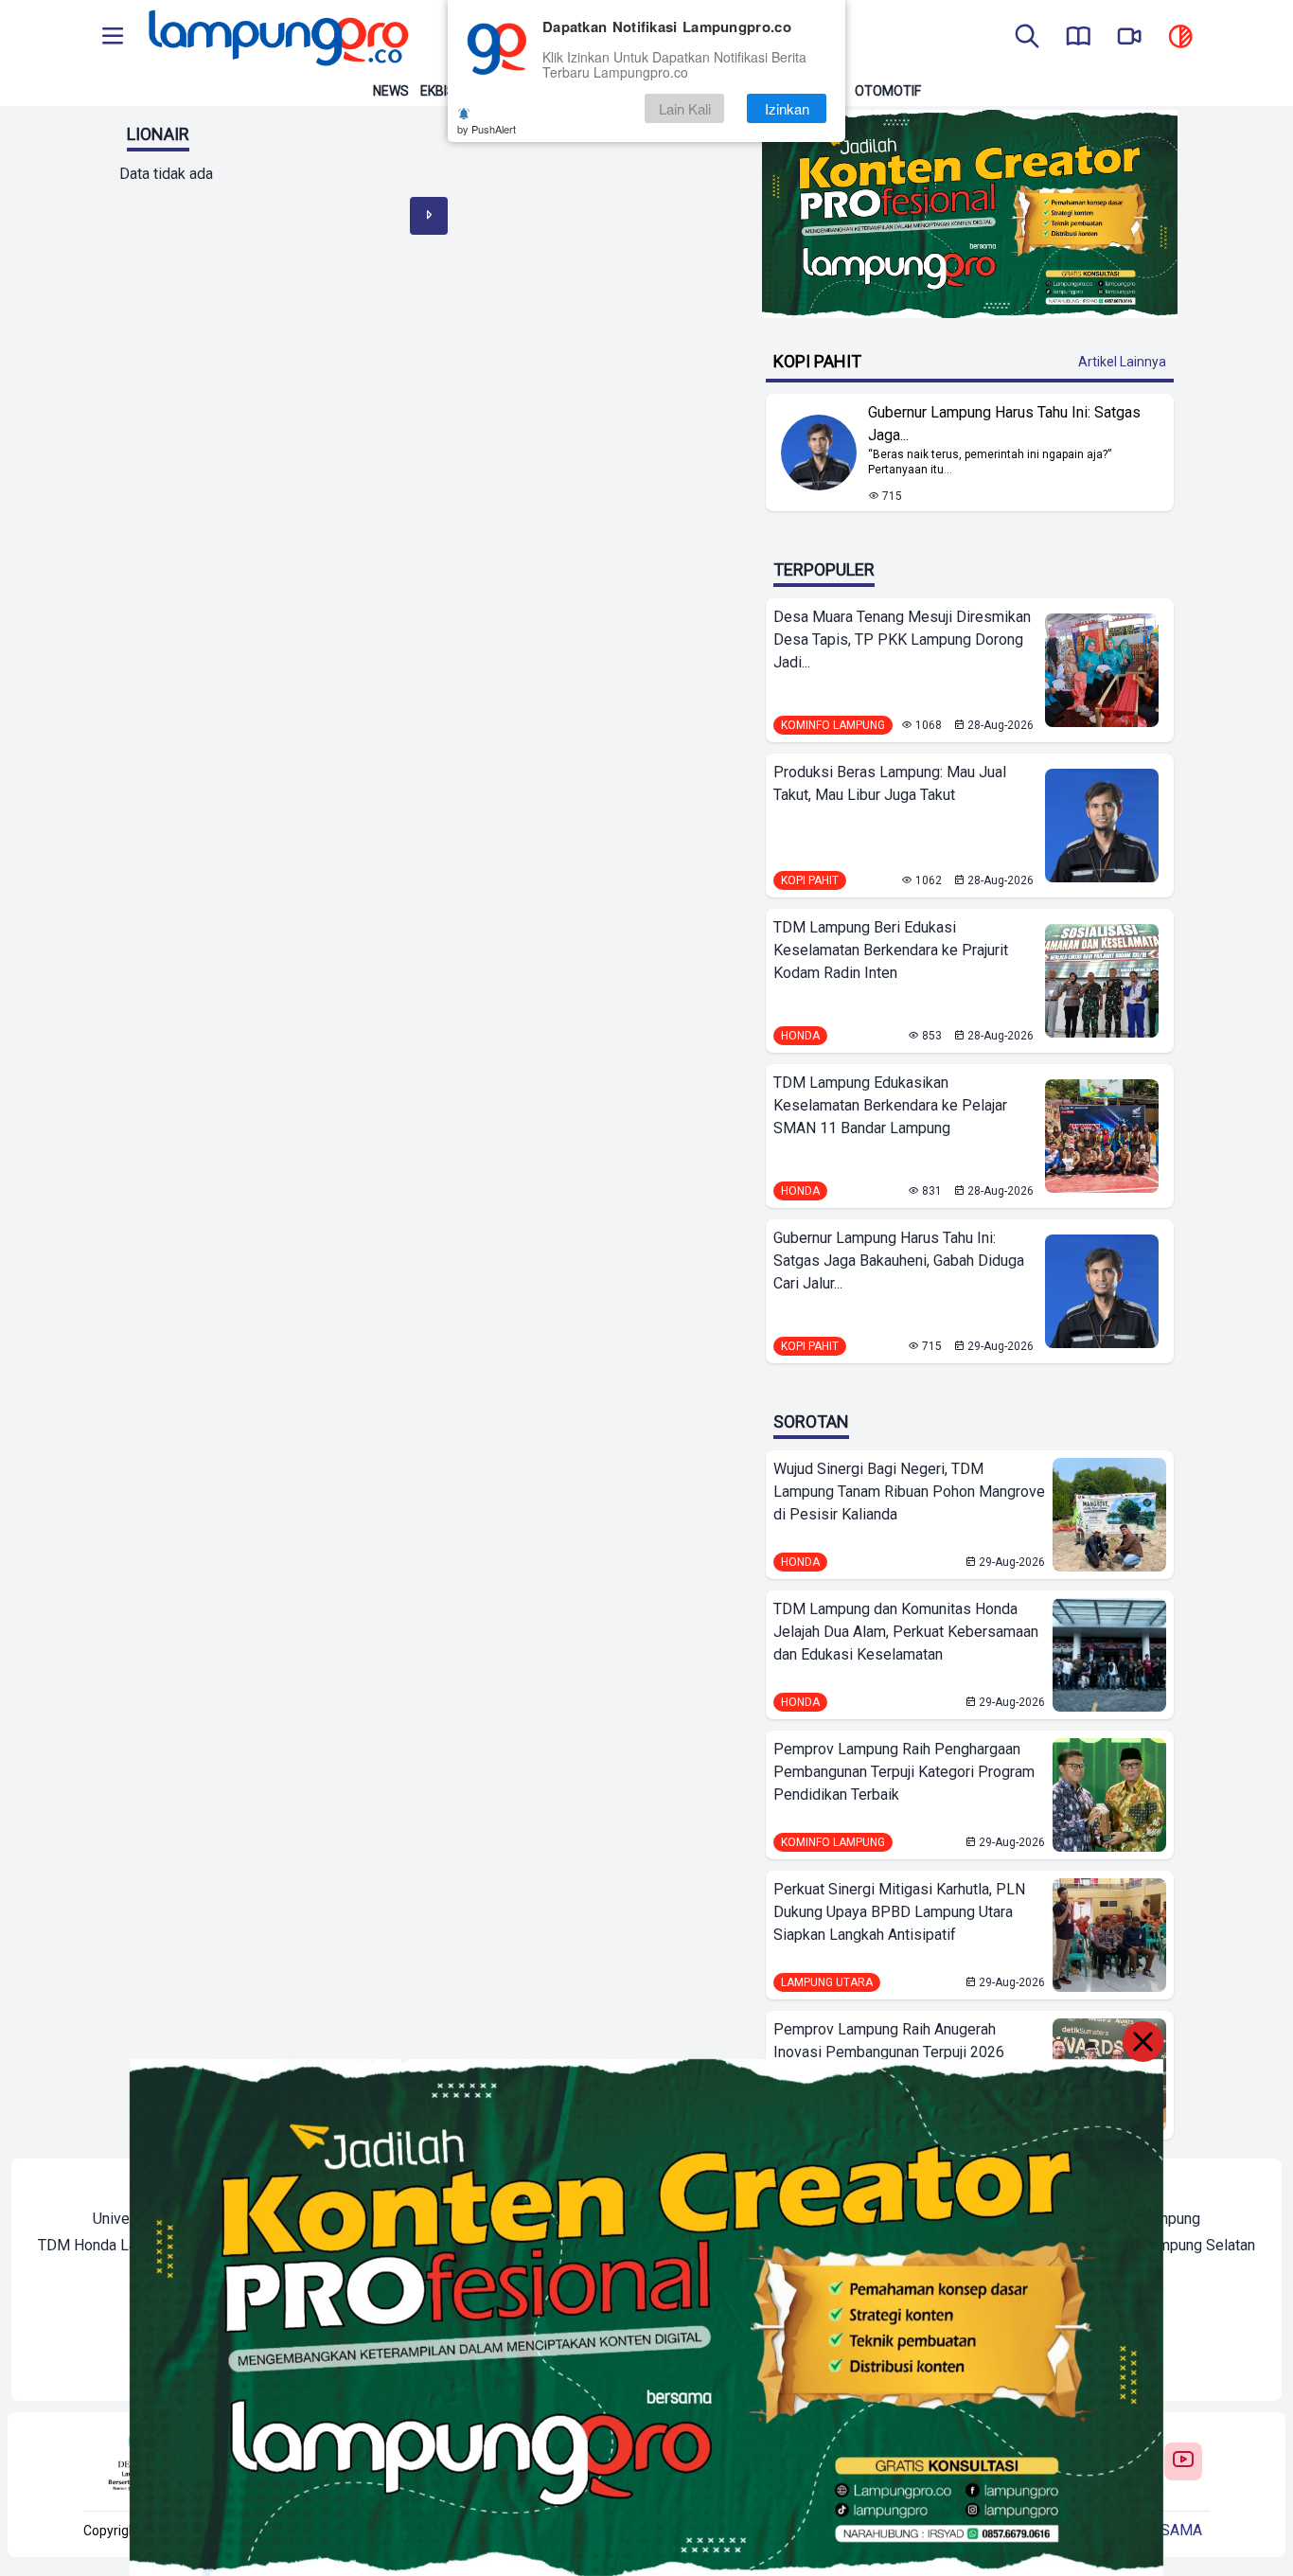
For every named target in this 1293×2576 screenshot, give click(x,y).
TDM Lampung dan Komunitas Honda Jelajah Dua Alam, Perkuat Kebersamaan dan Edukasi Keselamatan (906, 1632)
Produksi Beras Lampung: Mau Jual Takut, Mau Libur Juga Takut (890, 783)
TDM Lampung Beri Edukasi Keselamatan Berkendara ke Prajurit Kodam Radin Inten (891, 950)
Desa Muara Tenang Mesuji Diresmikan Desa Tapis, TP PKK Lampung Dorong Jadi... (902, 640)
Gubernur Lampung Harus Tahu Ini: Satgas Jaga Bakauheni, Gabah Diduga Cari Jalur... (899, 1261)
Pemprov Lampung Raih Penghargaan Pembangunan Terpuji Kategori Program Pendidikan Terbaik (904, 1772)
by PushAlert (487, 129)
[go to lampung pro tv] (1129, 38)
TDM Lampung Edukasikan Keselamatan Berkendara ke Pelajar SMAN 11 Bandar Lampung (890, 1105)
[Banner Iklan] (970, 214)
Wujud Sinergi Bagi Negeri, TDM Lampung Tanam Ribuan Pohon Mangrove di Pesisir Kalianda (909, 1492)
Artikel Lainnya (1122, 362)
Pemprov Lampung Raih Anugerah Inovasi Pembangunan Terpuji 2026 (889, 2041)
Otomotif (888, 91)
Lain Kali (685, 108)
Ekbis (438, 91)
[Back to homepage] (276, 38)
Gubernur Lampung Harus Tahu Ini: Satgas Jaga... (1004, 424)
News (391, 91)
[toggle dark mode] (1180, 38)
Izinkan (787, 108)
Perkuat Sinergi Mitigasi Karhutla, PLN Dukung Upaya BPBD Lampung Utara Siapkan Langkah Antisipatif (899, 1912)
